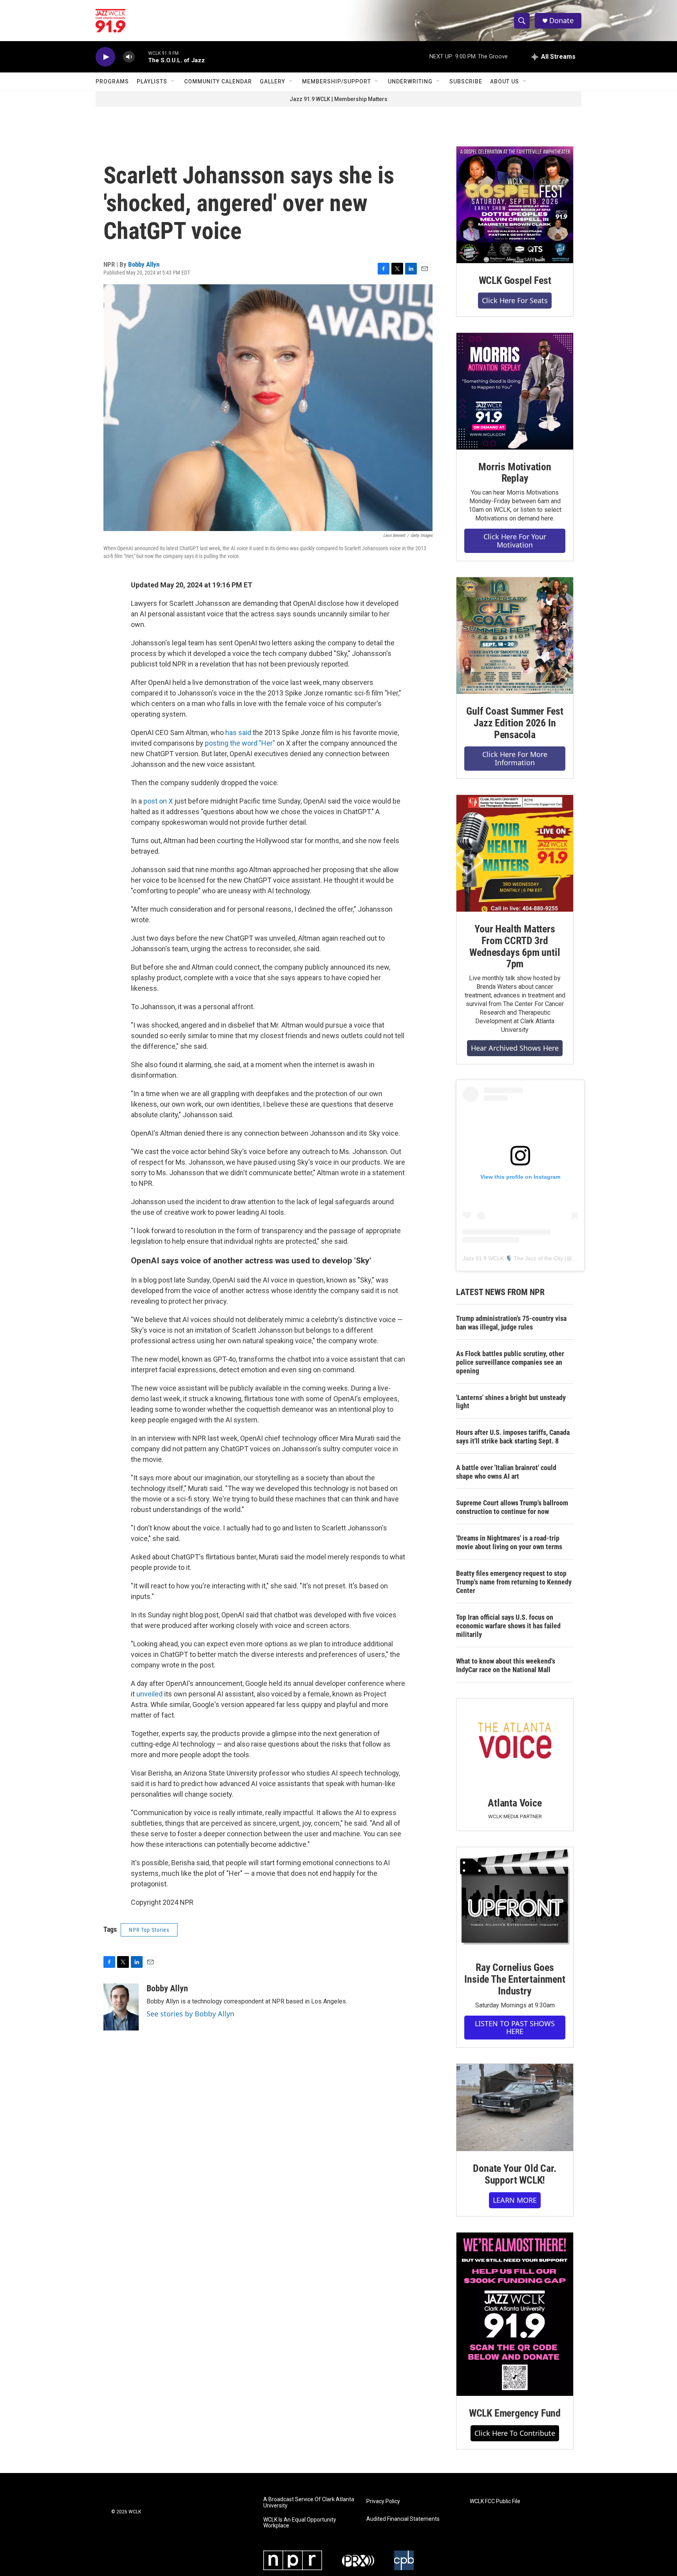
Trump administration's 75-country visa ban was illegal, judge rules (511, 1323)
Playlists (152, 81)
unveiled (149, 1694)
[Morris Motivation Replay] (515, 391)
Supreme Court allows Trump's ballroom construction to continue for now (512, 1507)
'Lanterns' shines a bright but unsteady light (511, 1402)
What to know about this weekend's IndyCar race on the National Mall (506, 1665)
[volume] (129, 57)
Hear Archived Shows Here (515, 1048)
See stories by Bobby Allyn (190, 2014)
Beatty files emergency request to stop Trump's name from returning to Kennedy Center (514, 1582)
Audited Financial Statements (403, 2519)
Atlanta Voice (515, 1803)
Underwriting (410, 81)
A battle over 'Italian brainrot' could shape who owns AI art (506, 1472)
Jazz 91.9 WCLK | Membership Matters (338, 99)
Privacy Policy (383, 2501)
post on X (158, 801)
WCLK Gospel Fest (515, 280)
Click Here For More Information (515, 758)
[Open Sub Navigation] (173, 81)
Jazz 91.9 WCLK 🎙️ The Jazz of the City (513, 1258)
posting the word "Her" (240, 743)
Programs (112, 81)
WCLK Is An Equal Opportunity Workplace (300, 2523)
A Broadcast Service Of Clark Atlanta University (309, 2503)
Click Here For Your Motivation (515, 541)
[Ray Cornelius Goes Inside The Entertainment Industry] (515, 1899)
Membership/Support (337, 81)
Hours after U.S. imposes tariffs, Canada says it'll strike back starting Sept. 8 (513, 1437)
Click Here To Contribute (515, 2433)
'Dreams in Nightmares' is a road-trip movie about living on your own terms (509, 1542)
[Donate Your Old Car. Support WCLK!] (515, 2108)
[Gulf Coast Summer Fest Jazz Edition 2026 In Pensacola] (515, 636)
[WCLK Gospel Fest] (515, 205)
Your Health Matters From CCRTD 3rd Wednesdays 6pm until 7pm (515, 947)
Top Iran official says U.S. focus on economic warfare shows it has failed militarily (508, 1626)
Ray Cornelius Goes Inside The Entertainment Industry (515, 1979)
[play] (105, 57)
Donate (561, 21)
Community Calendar (218, 81)
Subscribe (466, 81)
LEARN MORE (515, 2200)
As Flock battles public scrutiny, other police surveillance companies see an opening (510, 1362)
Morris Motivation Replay (515, 473)
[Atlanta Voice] (515, 1742)
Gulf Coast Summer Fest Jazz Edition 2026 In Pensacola (515, 723)
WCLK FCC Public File (495, 2501)
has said (237, 733)
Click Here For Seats (515, 300)
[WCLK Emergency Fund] (515, 2314)
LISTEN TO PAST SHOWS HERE (515, 2028)
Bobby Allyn (144, 264)
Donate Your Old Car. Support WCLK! (515, 2174)
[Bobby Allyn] (121, 2007)
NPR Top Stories (149, 1930)
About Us (505, 81)
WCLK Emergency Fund (515, 2413)
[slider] (141, 57)
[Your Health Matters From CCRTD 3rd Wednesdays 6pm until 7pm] (515, 853)
